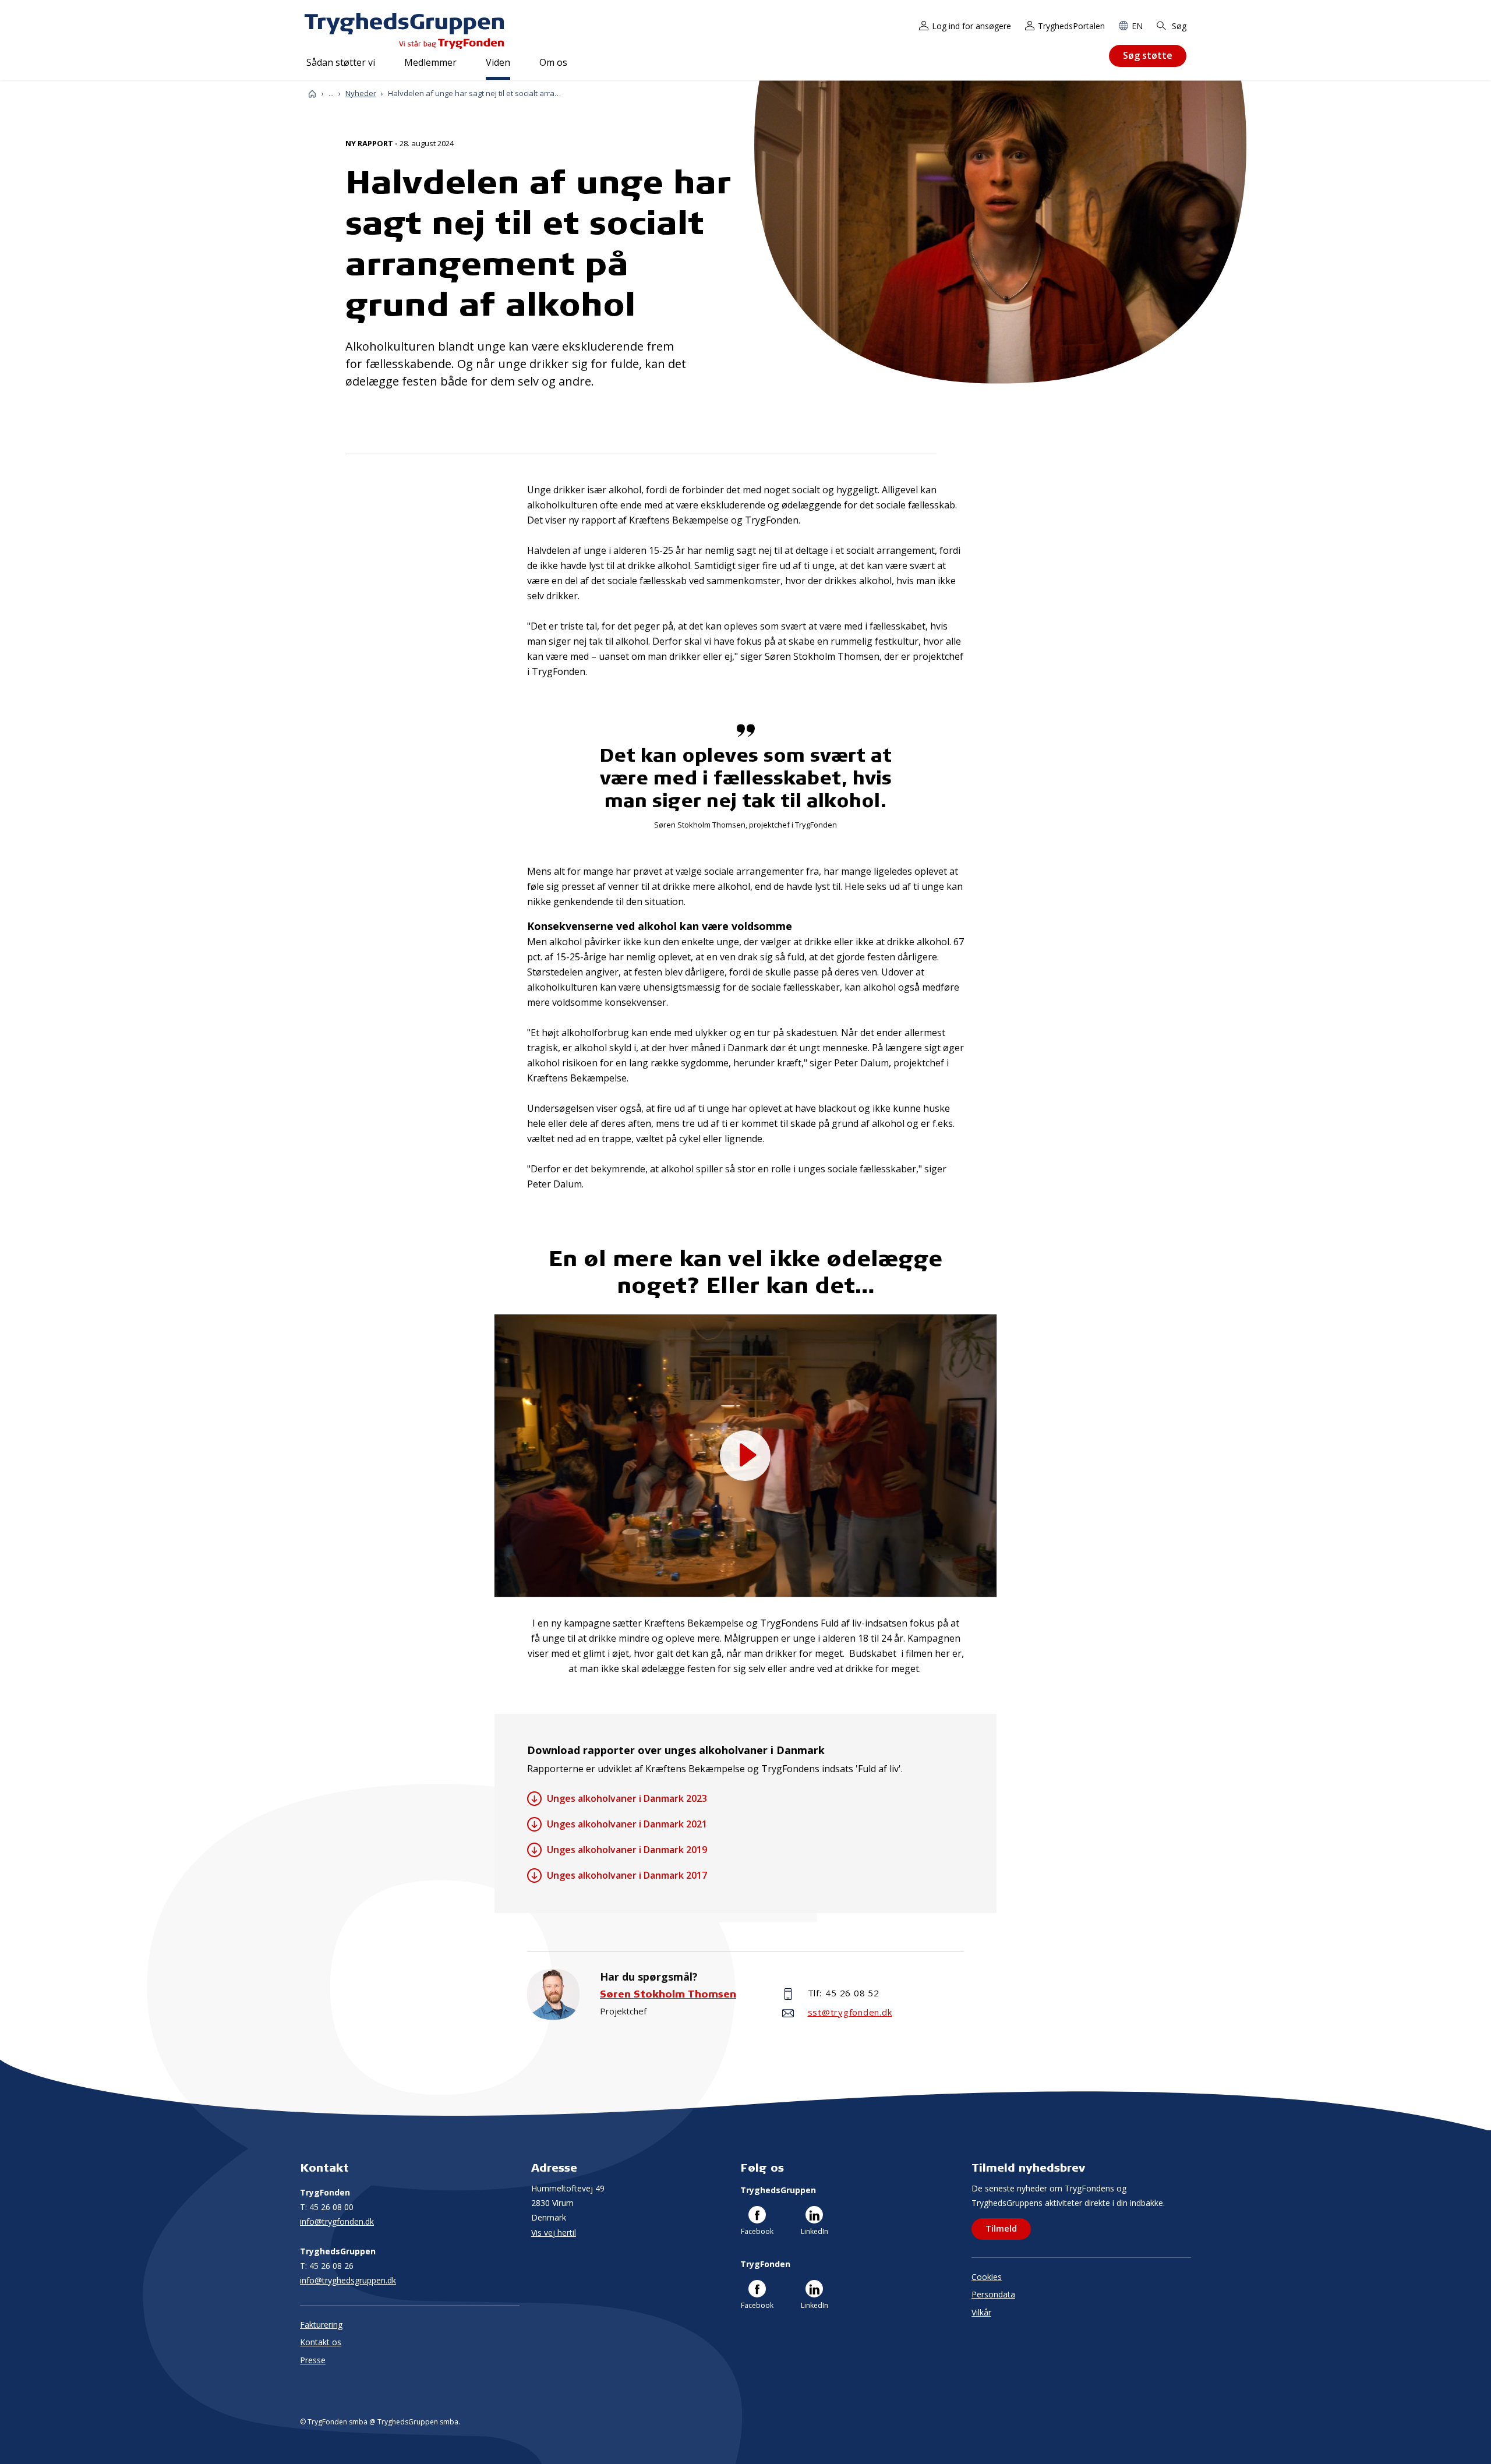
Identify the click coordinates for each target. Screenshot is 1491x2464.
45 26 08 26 (327, 2266)
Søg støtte (1148, 55)
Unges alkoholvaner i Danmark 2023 (627, 1798)
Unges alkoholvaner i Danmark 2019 (627, 1850)
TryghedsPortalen (1071, 26)
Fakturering (321, 2325)
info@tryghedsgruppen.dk (348, 2280)
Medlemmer (430, 62)
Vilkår (981, 2312)
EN (1137, 26)
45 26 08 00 (327, 2207)
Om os (553, 62)
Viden (498, 62)
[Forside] (312, 93)
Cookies (987, 2277)
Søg (1178, 26)
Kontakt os (321, 2342)
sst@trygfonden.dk (850, 2012)
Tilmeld (1001, 2228)
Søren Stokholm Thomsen (668, 1994)
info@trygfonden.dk (337, 2221)
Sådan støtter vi (341, 62)
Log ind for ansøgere (971, 26)
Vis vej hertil (554, 2233)
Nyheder (361, 93)
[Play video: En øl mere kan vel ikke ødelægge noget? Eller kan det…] (745, 1456)
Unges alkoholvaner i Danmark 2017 (627, 1875)
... (331, 93)
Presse (313, 2360)
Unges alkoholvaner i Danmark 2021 (627, 1824)
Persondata (993, 2294)
